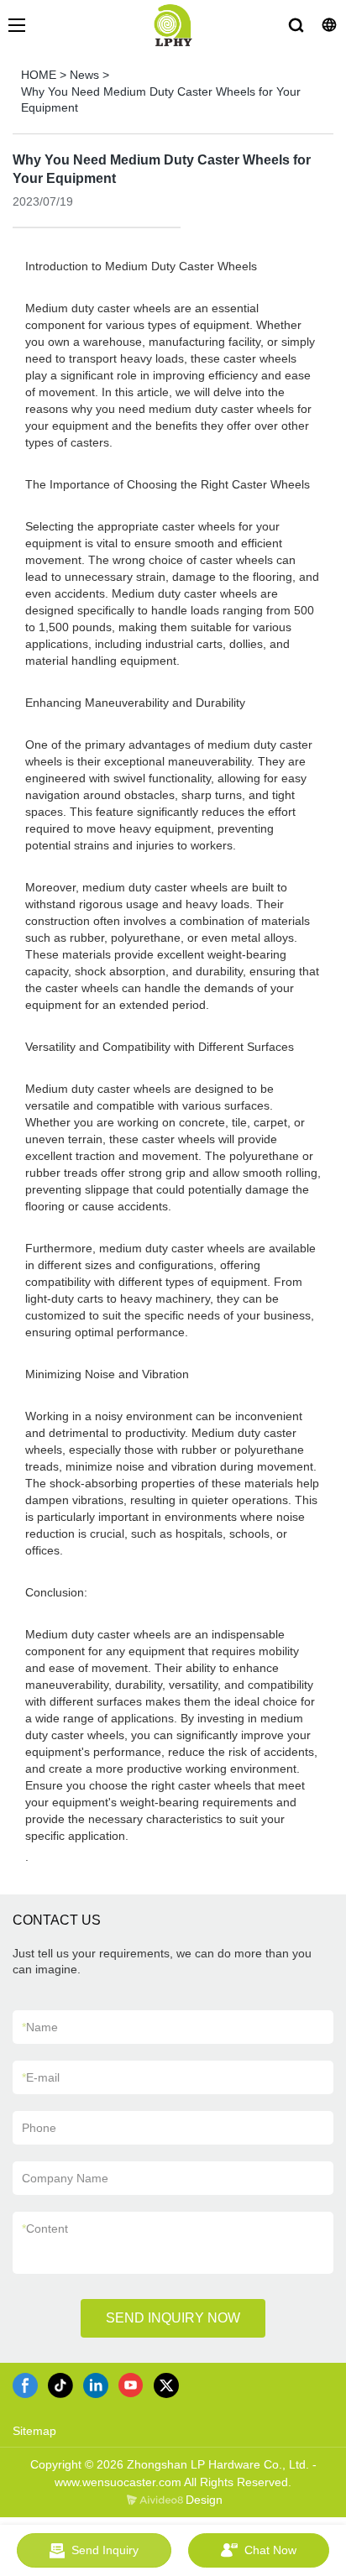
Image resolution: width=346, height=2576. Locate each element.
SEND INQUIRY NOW (173, 2318)
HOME (39, 75)
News (84, 75)
